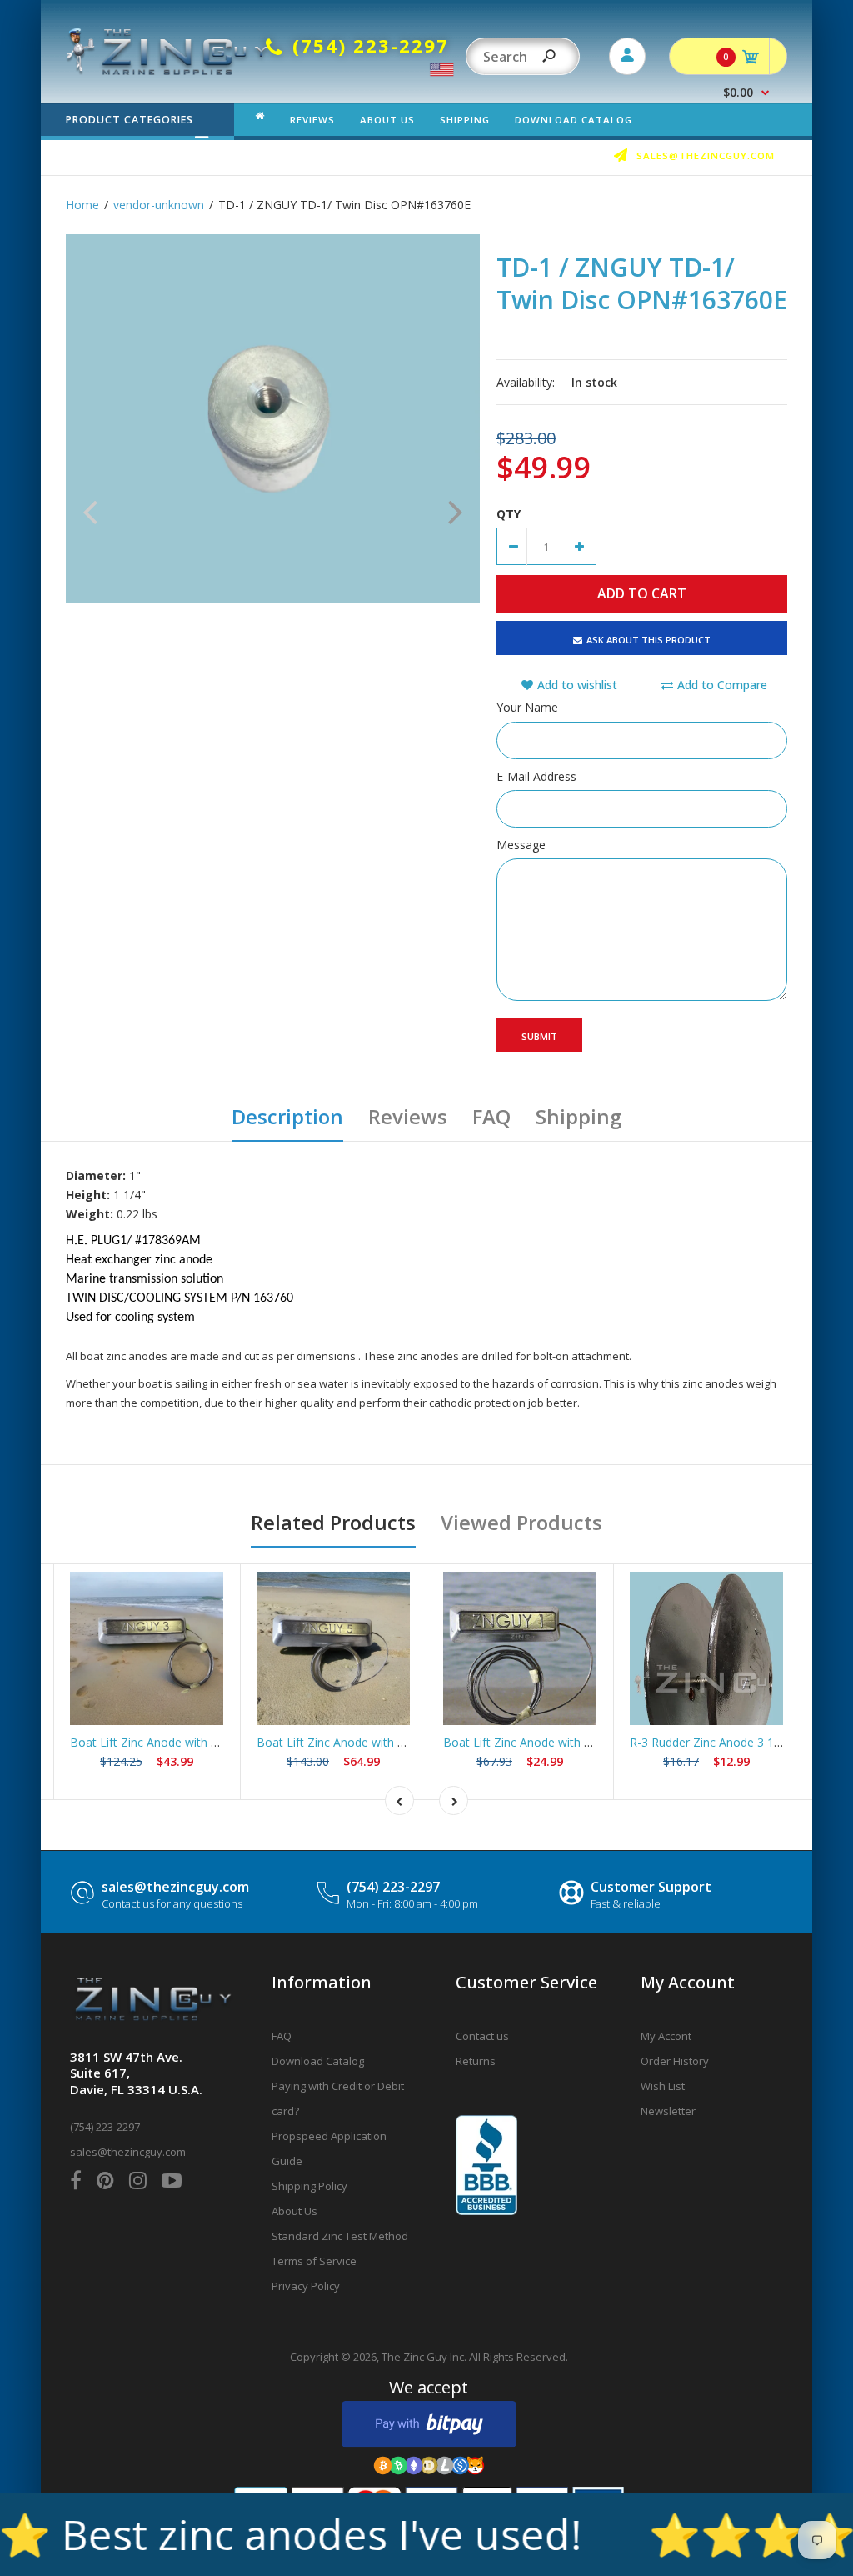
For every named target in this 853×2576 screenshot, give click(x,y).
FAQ (491, 1116)
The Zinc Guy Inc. (424, 2357)
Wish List (663, 2086)
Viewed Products (521, 1522)
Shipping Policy (309, 2186)
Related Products (333, 1522)
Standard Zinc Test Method (340, 2236)
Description (287, 1116)
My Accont (666, 2036)
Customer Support (651, 1887)
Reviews (408, 1116)
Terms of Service (314, 2261)
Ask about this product (648, 640)
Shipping (579, 1116)
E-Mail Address (536, 776)
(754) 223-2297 (393, 1887)
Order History (675, 2061)
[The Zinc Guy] (168, 70)
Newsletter (668, 2111)
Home (82, 205)
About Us (294, 2211)
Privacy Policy (306, 2286)
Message (521, 845)
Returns (476, 2061)
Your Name (527, 707)
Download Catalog (318, 2061)
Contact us (482, 2036)
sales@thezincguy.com (175, 1887)
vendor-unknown (159, 205)
